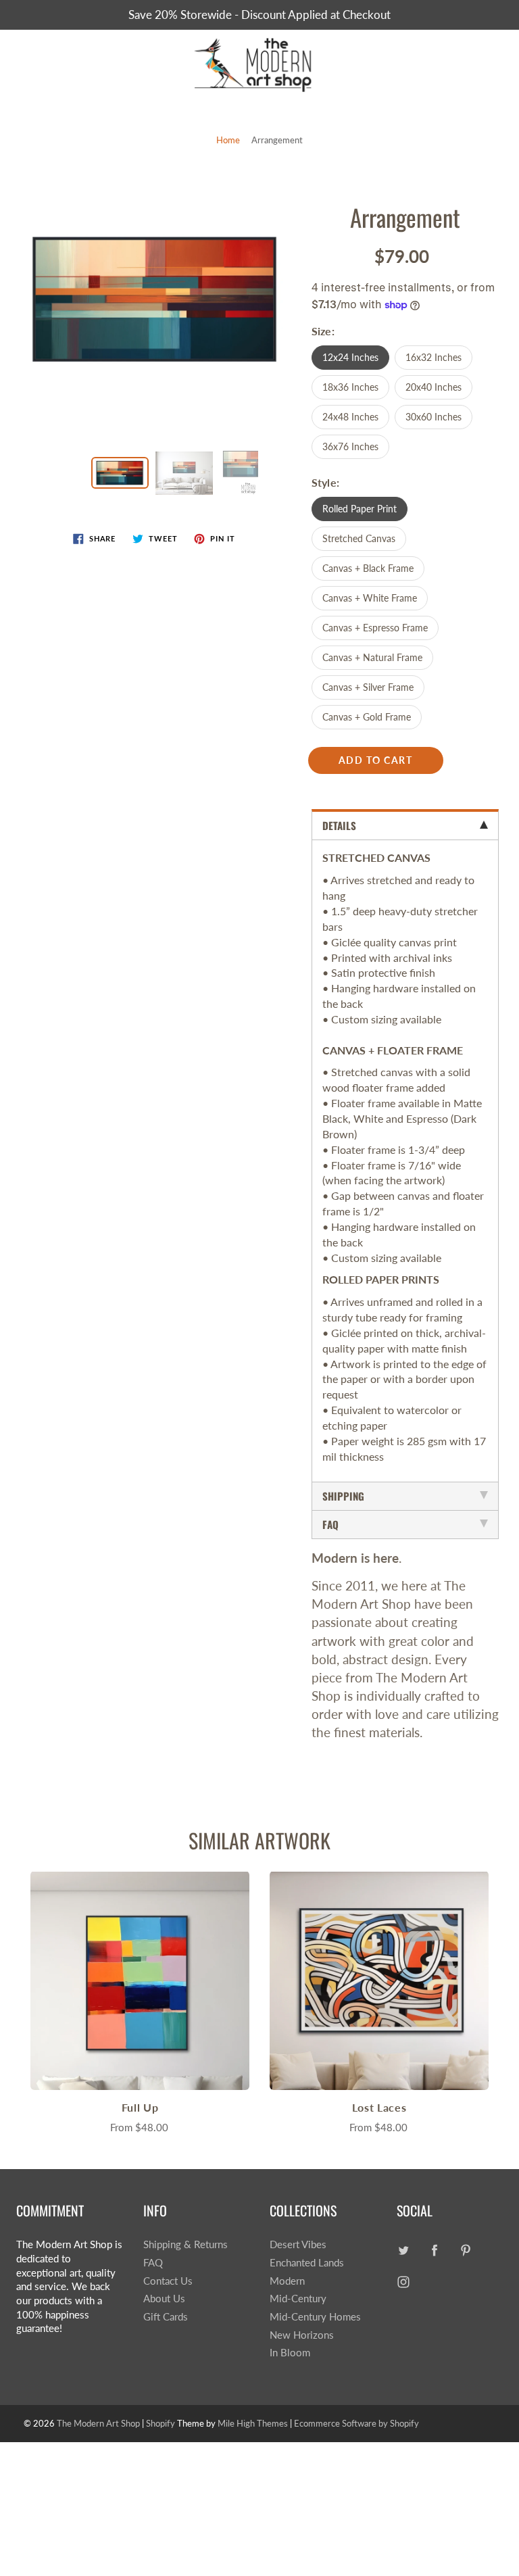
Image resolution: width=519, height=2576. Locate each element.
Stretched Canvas (359, 538)
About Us (164, 2299)
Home (228, 140)
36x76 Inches (350, 446)
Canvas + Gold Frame (367, 717)
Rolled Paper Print (360, 509)
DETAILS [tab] (339, 825)
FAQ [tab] (330, 1524)
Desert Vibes (298, 2244)
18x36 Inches (350, 387)
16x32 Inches (434, 357)
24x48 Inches (350, 417)
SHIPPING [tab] (343, 1496)
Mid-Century (298, 2299)
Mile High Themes (253, 2423)
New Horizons (302, 2335)
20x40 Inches (434, 387)
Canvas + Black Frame (368, 568)
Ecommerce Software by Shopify (356, 2423)
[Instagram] (404, 2282)
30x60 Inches (434, 417)
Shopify (160, 2423)
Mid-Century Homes (315, 2317)
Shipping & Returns (186, 2244)
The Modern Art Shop (98, 2423)
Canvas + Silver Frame (368, 687)
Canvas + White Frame (370, 598)
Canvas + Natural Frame (372, 657)
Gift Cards (166, 2317)
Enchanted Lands (307, 2263)
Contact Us (168, 2281)
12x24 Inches (350, 357)
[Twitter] (404, 2250)
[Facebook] (435, 2250)
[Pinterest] (466, 2250)
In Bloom (290, 2353)
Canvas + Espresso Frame (375, 628)
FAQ (153, 2263)
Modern (287, 2281)
